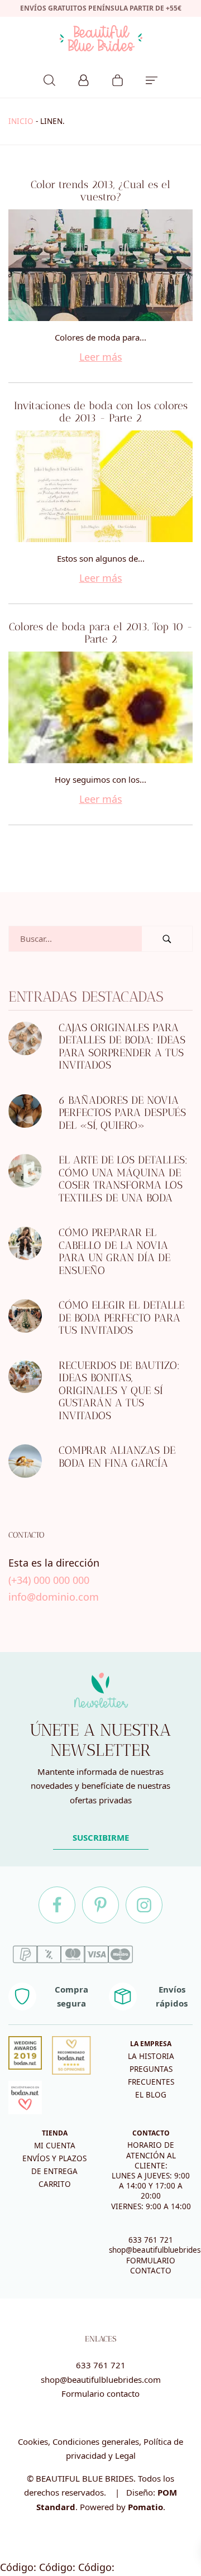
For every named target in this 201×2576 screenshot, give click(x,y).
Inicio (21, 121)
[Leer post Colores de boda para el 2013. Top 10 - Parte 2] (100, 707)
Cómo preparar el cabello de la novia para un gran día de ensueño (114, 1252)
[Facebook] (57, 1905)
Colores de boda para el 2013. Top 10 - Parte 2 (101, 633)
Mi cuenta (55, 2146)
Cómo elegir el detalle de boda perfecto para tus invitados (121, 1318)
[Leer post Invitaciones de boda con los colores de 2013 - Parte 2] (100, 486)
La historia (151, 2056)
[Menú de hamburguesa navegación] (152, 79)
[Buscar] (49, 79)
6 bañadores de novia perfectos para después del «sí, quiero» (122, 1113)
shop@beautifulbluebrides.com (101, 2379)
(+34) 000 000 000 (49, 1580)
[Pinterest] (100, 1905)
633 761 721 (151, 2240)
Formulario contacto (100, 2393)
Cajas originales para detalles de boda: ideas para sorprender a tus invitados (122, 1047)
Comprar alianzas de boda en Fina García (117, 1457)
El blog (151, 2095)
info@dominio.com (54, 1597)
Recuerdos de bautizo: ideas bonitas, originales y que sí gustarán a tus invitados (119, 1390)
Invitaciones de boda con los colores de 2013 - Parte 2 (101, 412)
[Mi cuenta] (83, 79)
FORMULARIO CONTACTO (151, 2266)
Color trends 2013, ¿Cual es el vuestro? (100, 191)
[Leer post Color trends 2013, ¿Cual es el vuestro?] (100, 265)
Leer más (101, 357)
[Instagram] (144, 1905)
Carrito (55, 2184)
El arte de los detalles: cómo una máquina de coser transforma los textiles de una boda (123, 1179)
